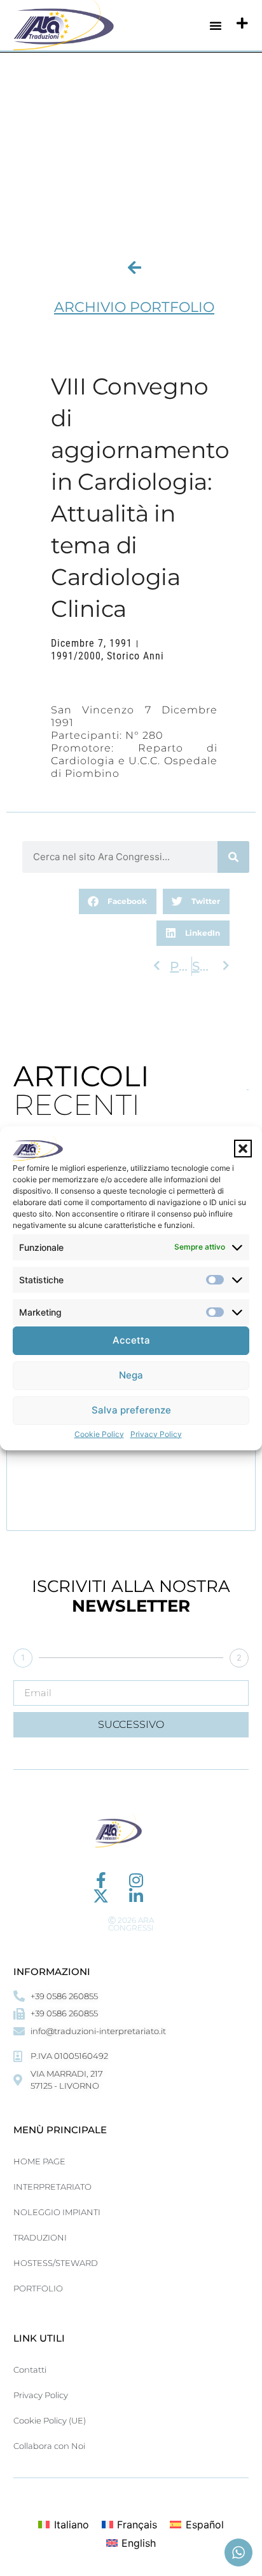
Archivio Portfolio (134, 307)
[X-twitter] (101, 1896)
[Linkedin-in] (136, 1896)
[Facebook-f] (101, 1880)
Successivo (131, 1724)
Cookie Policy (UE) (50, 2420)
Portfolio (38, 2288)
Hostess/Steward (56, 2263)
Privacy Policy (156, 1434)
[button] (243, 1149)
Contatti (30, 2370)
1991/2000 (76, 656)
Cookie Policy (99, 1434)
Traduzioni (40, 2237)
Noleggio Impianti (57, 2212)
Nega (131, 1375)
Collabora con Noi (49, 2446)
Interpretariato (52, 2187)
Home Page (39, 2161)
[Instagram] (136, 1880)
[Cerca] (233, 857)
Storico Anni (135, 656)
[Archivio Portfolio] (134, 267)
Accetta (131, 1340)
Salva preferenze (131, 1410)
